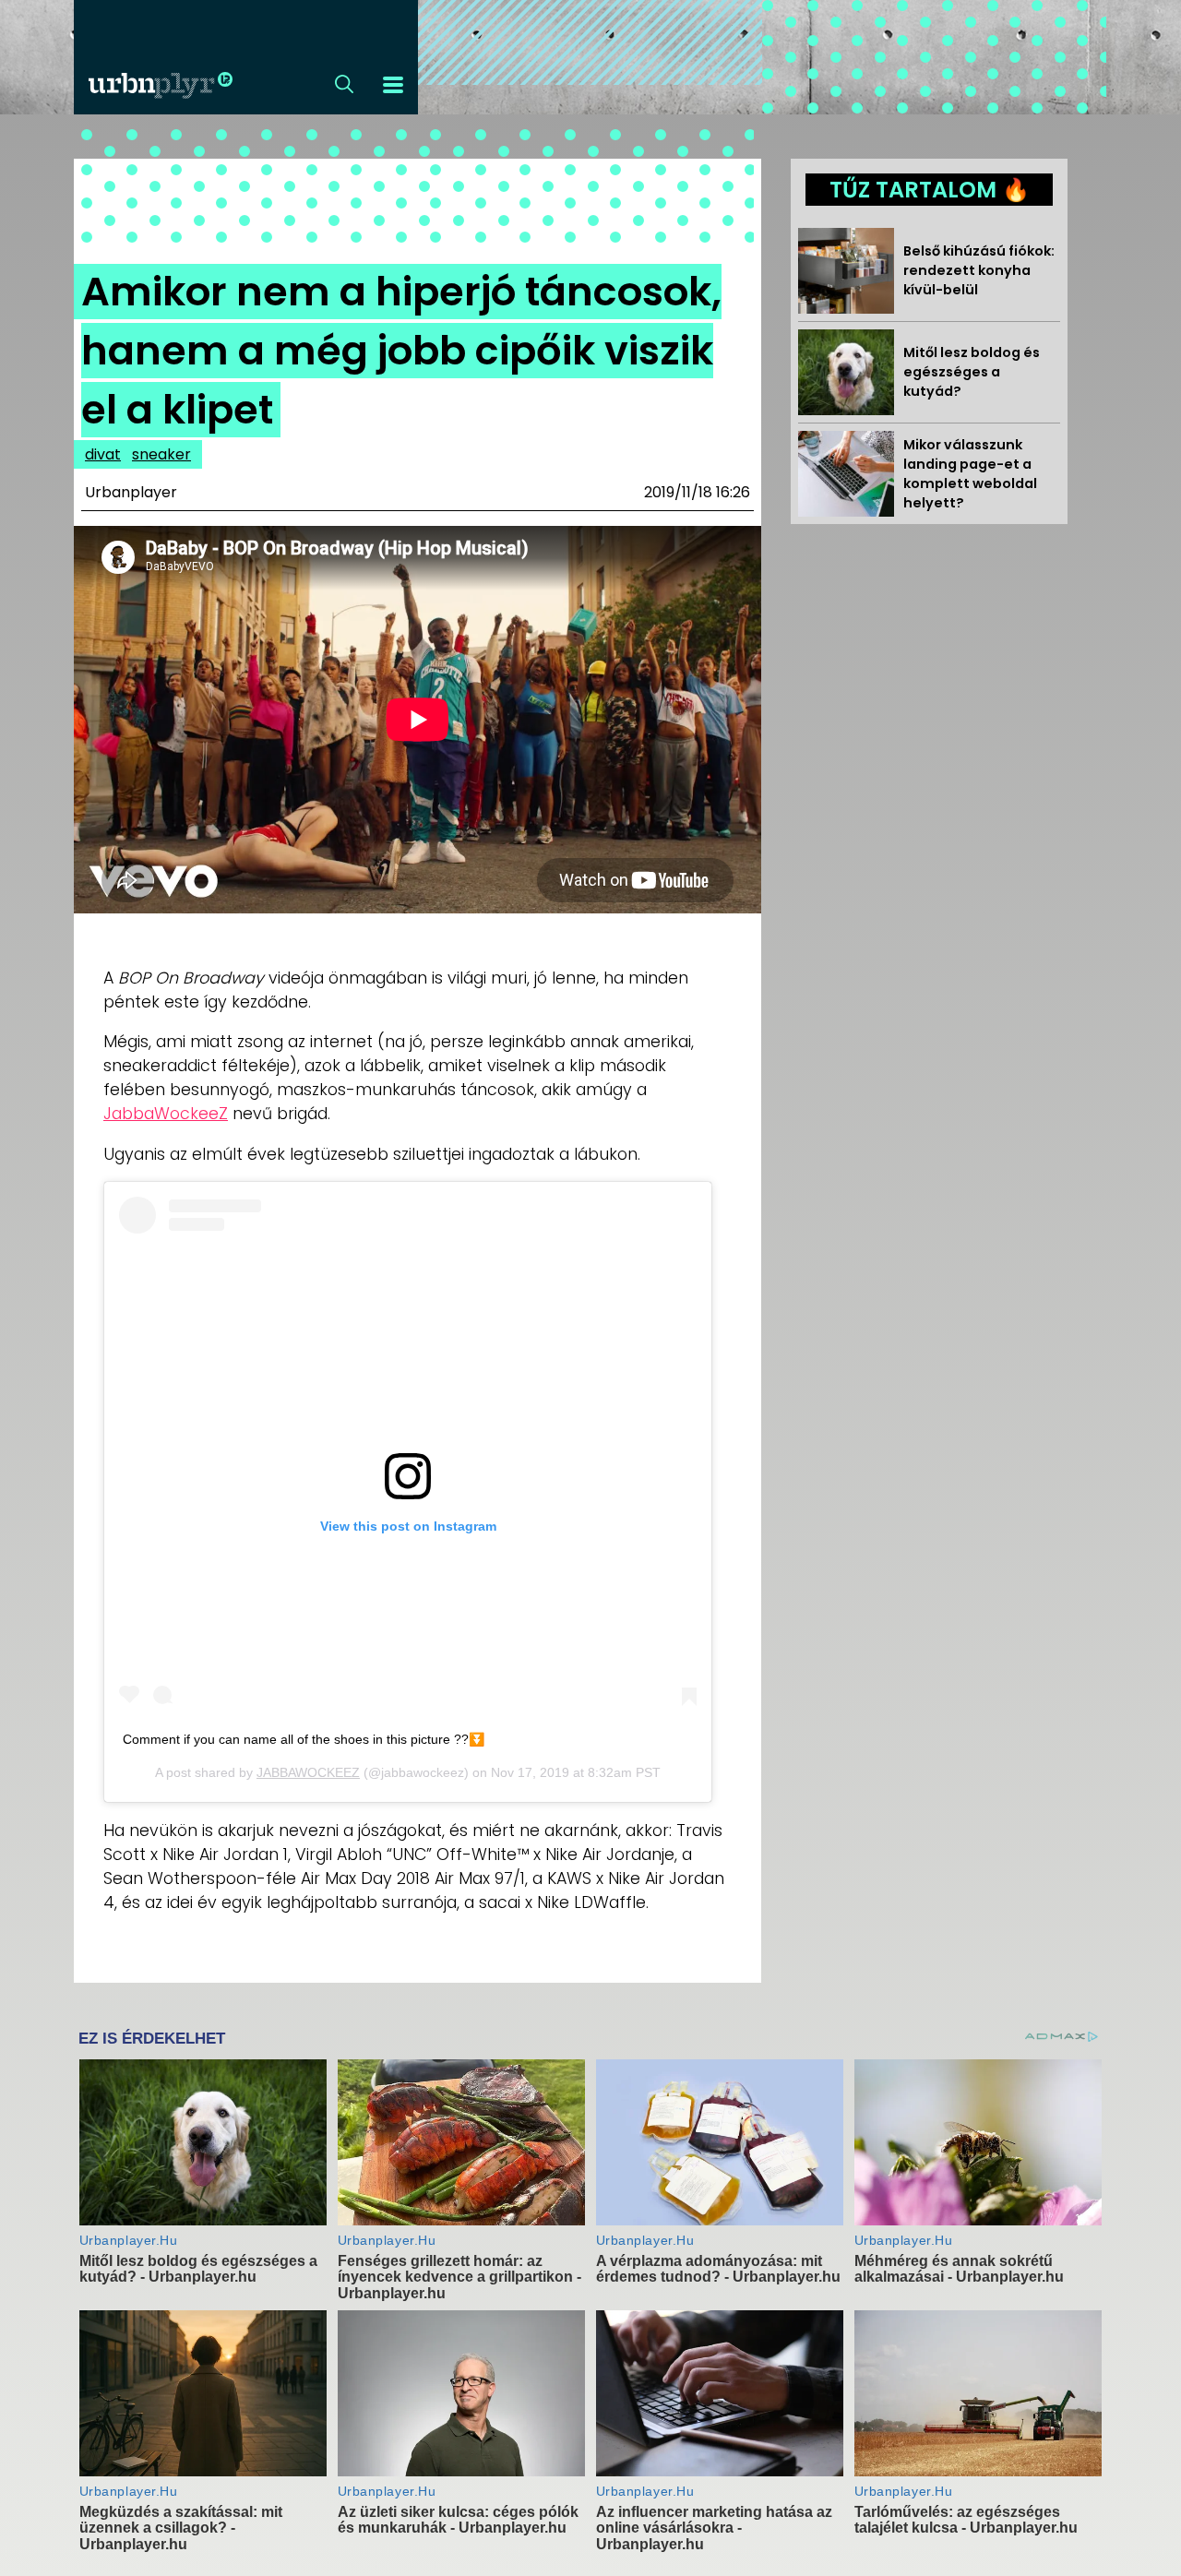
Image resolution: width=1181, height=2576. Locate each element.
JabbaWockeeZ (166, 1114)
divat (103, 454)
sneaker (161, 454)
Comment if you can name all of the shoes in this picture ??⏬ (304, 1739)
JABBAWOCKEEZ (308, 1772)
